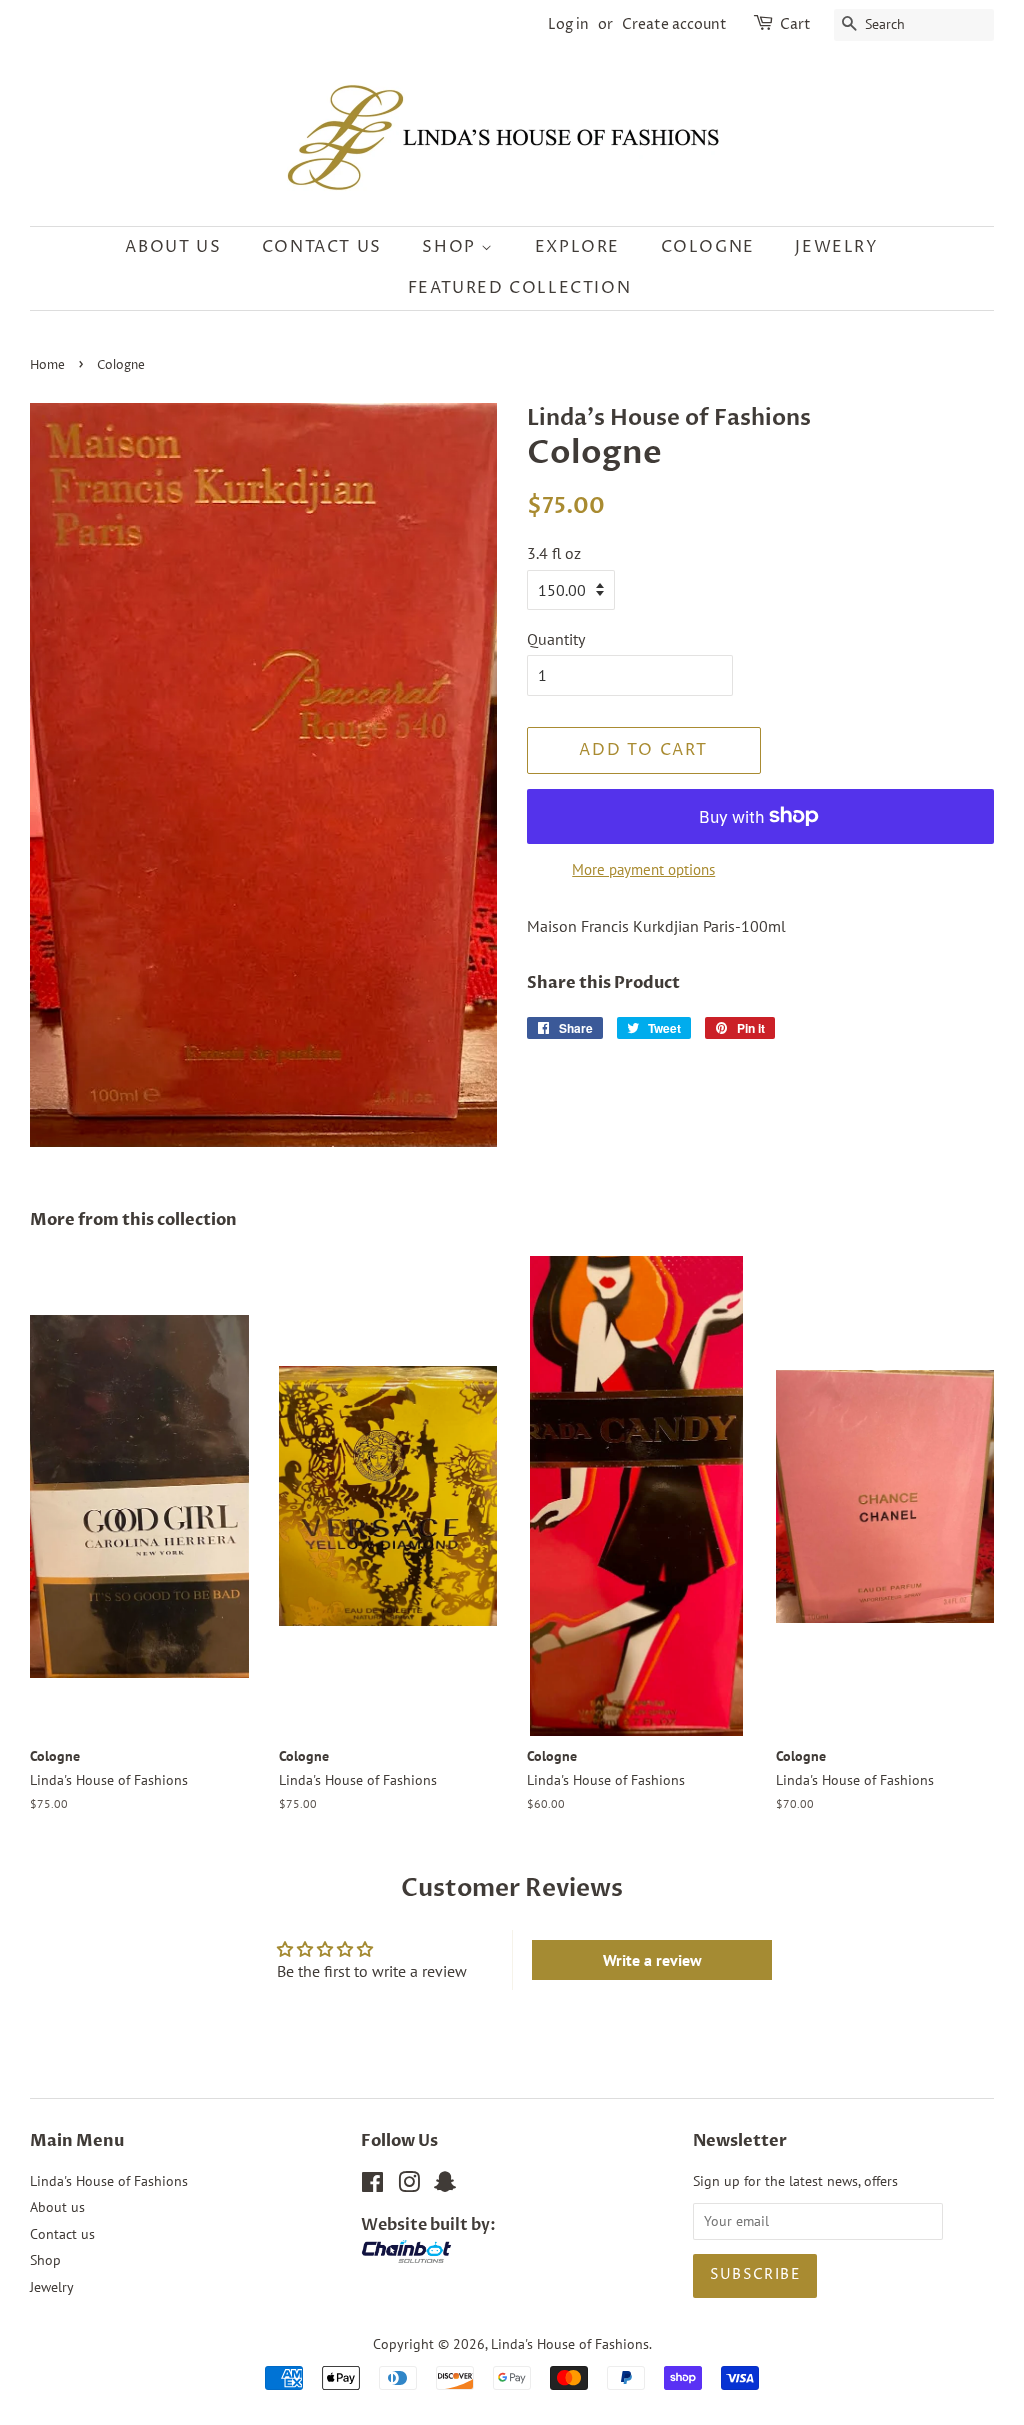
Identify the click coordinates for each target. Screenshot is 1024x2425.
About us (173, 247)
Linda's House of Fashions (109, 2181)
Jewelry (836, 247)
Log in (568, 24)
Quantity (556, 639)
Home (47, 365)
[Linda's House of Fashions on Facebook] (372, 2186)
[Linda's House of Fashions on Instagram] (409, 2186)
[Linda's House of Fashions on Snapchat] (445, 2186)
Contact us (322, 247)
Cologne (708, 247)
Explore (577, 247)
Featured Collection (519, 288)
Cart (795, 24)
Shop (451, 247)
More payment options (643, 869)
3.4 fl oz (554, 553)
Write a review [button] (652, 1960)
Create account (674, 24)
